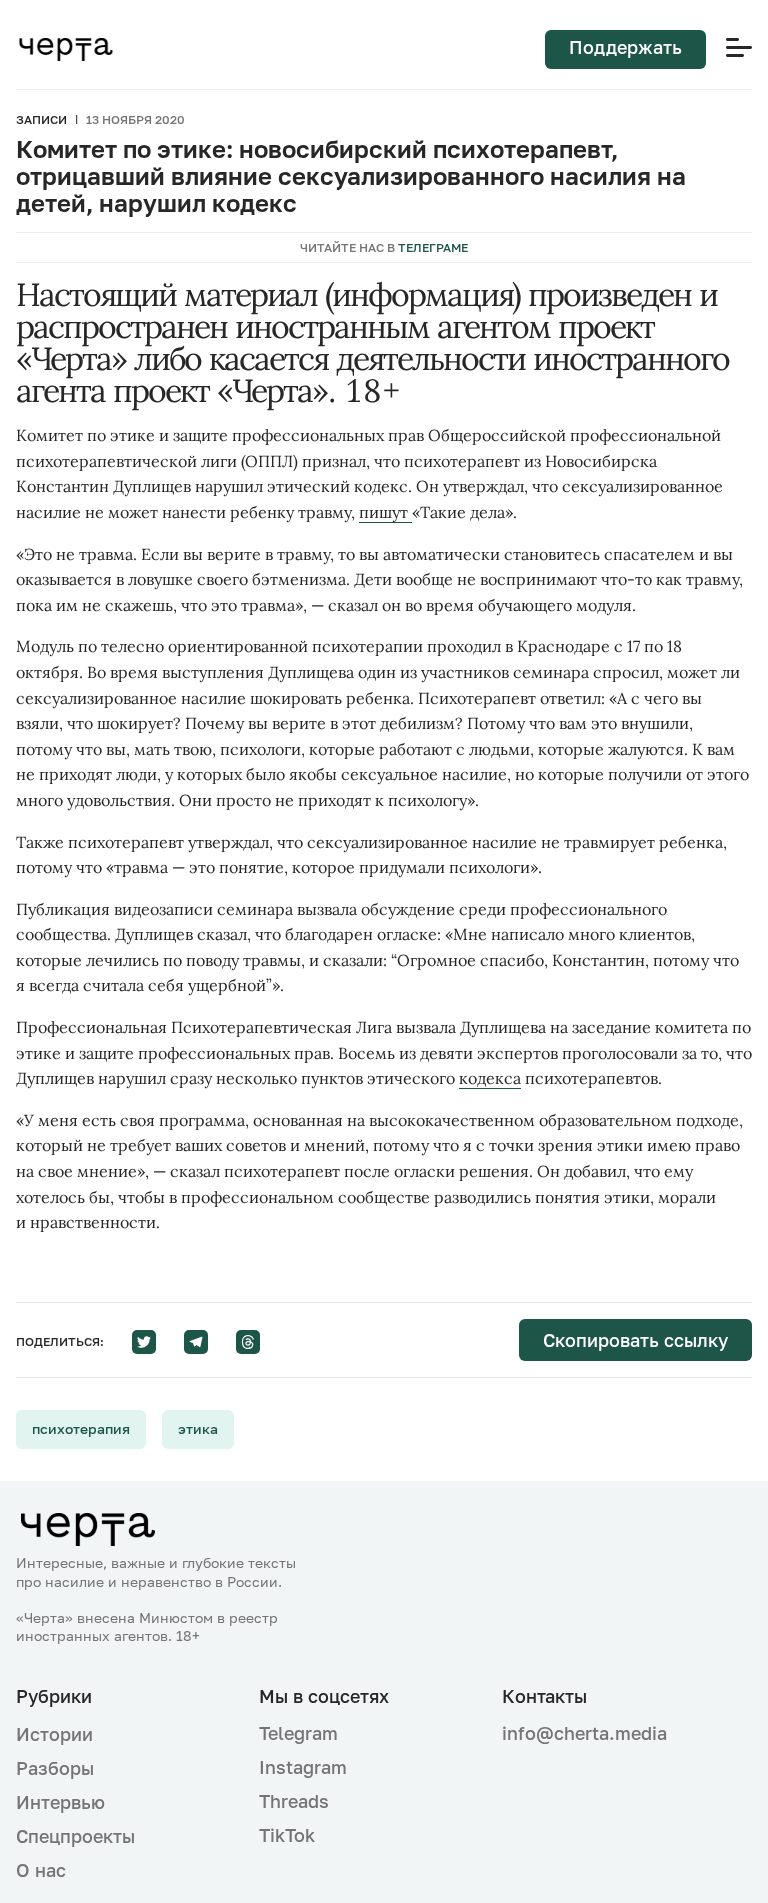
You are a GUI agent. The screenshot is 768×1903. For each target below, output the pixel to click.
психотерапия (81, 1428)
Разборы (55, 1768)
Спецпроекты (75, 1836)
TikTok (287, 1835)
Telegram (298, 1733)
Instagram (303, 1767)
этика (198, 1428)
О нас (41, 1870)
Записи (41, 119)
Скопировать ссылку (635, 1340)
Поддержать (625, 47)
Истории (54, 1734)
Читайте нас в (384, 247)
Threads (294, 1801)
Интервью (60, 1802)
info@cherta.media (584, 1733)
